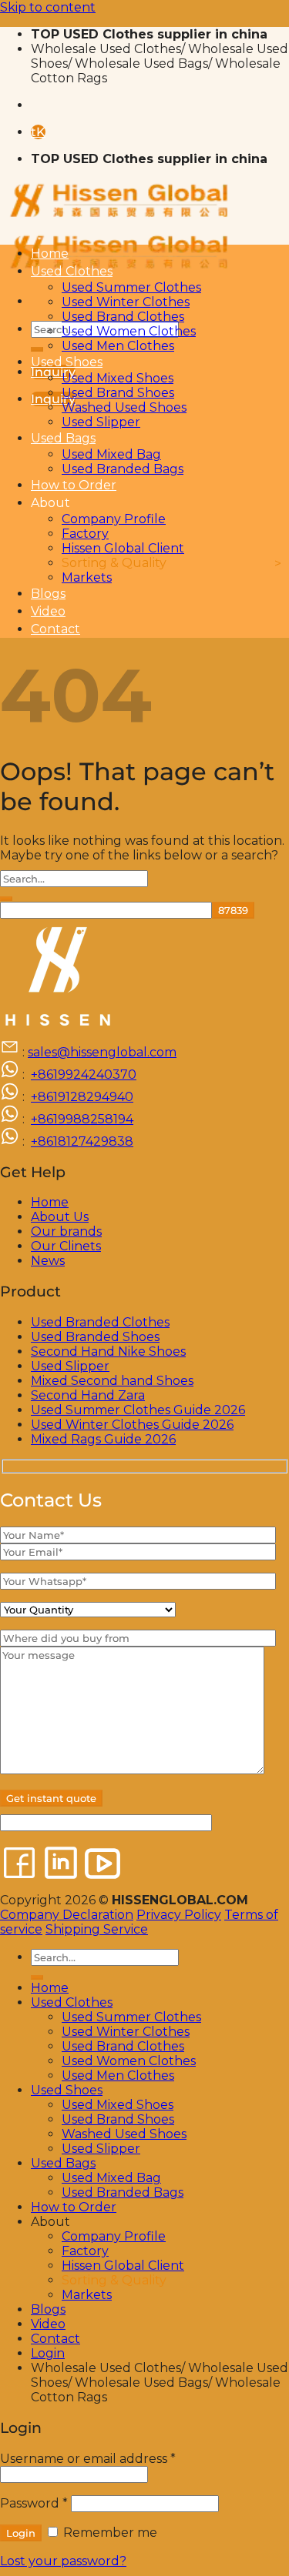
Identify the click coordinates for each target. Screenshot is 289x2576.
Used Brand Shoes (118, 393)
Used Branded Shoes (95, 1337)
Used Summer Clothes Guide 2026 (138, 1410)
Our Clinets (66, 1246)
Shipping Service (97, 1929)
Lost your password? (63, 2561)
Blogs (48, 594)
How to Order (74, 485)
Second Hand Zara (88, 1395)
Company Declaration (67, 1915)
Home (50, 254)
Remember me (109, 2533)
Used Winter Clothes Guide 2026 (132, 1425)
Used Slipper (101, 422)
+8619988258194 (82, 1119)
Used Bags (63, 438)
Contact (55, 629)
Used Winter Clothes (126, 302)
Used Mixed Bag (111, 454)
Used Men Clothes (118, 346)
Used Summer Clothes (131, 287)
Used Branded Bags (123, 469)
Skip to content (48, 7)
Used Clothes (72, 271)
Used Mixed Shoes (118, 378)
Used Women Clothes (129, 331)
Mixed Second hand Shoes (112, 1381)
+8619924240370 (84, 1074)
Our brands (66, 1231)
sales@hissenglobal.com (102, 1052)
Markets (87, 577)
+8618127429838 (82, 1141)
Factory (85, 534)
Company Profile (114, 519)
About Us (60, 1217)
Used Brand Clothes (123, 317)
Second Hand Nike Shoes (108, 1351)
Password (34, 2503)
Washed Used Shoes (124, 407)
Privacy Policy (179, 1915)
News (48, 1261)
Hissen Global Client (123, 548)
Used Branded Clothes (100, 1322)
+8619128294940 (82, 1097)
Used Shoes (67, 362)
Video (48, 611)
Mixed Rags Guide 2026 (103, 1439)
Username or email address (88, 2459)
